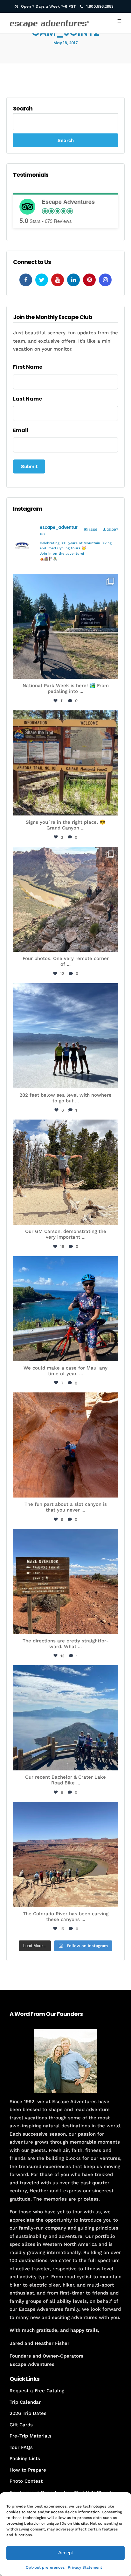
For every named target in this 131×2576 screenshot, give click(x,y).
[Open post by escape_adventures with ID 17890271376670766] (65, 1172)
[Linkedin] (73, 280)
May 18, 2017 (66, 43)
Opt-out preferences (45, 2567)
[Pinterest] (89, 280)
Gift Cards (21, 2425)
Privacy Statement (85, 2567)
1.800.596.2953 (100, 6)
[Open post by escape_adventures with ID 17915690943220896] (65, 1582)
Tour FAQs (21, 2447)
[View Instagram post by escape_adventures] (112, 671)
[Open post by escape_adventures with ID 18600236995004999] (65, 1718)
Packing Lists (25, 2459)
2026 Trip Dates (28, 2413)
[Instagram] (105, 280)
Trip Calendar (25, 2402)
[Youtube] (58, 280)
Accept (65, 2553)
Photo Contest (26, 2481)
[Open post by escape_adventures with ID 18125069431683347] (65, 1309)
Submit (29, 466)
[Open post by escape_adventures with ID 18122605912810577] (65, 763)
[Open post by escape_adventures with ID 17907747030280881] (65, 1445)
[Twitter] (42, 280)
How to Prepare (28, 2470)
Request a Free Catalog (37, 2391)
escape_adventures (65, 583)
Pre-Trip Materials (31, 2436)
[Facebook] (26, 280)
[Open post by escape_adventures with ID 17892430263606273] (65, 899)
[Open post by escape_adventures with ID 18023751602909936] (65, 626)
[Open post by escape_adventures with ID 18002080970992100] (65, 1036)
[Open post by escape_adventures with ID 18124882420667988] (65, 1854)
